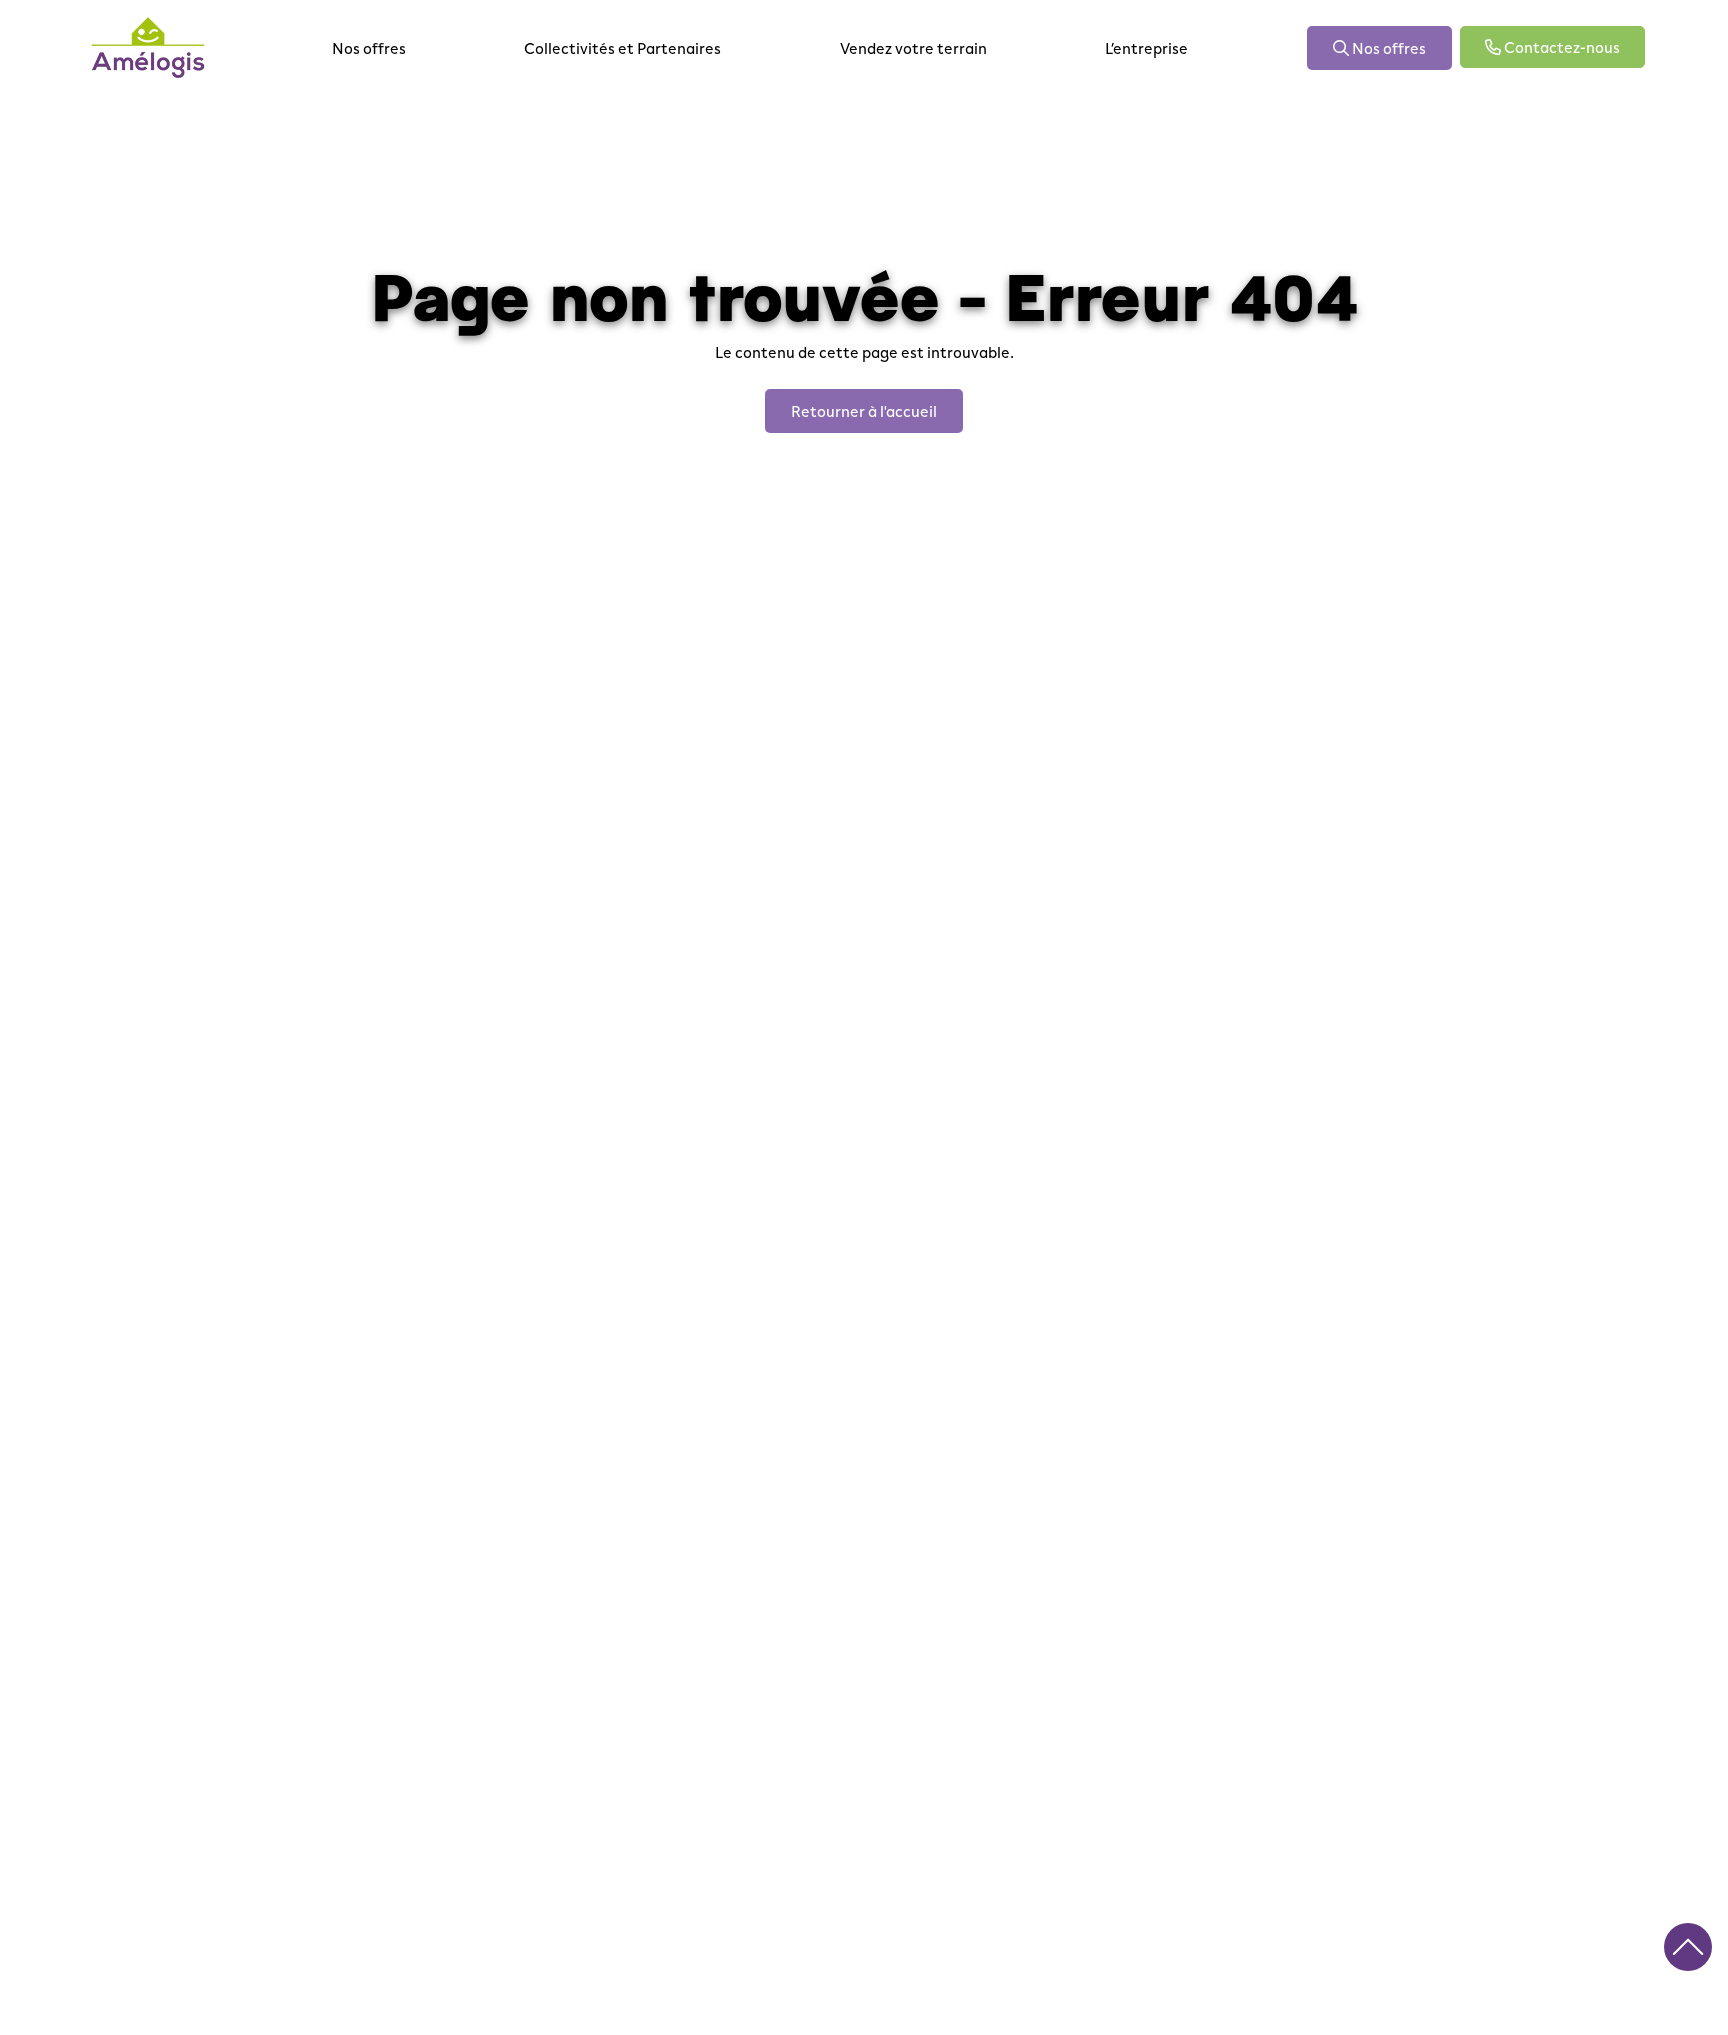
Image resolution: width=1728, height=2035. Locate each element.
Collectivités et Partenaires (622, 47)
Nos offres (369, 47)
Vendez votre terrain (913, 47)
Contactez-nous (1560, 46)
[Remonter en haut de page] (1688, 1947)
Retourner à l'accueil (864, 410)
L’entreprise (1146, 47)
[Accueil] (148, 47)
